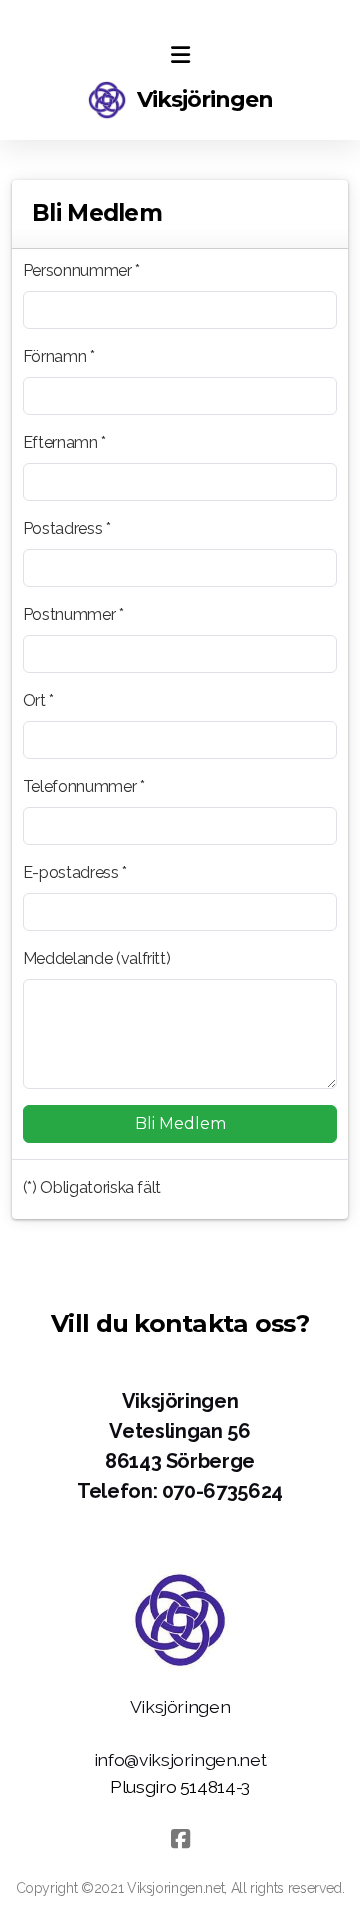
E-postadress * (75, 872)
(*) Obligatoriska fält (92, 1187)
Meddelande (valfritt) (97, 958)
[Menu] (180, 55)
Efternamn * (64, 442)
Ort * (38, 700)
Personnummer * (81, 270)
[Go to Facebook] (180, 1839)
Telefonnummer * (84, 786)
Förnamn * (59, 356)
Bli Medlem (180, 1123)
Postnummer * (73, 614)
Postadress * (67, 528)
